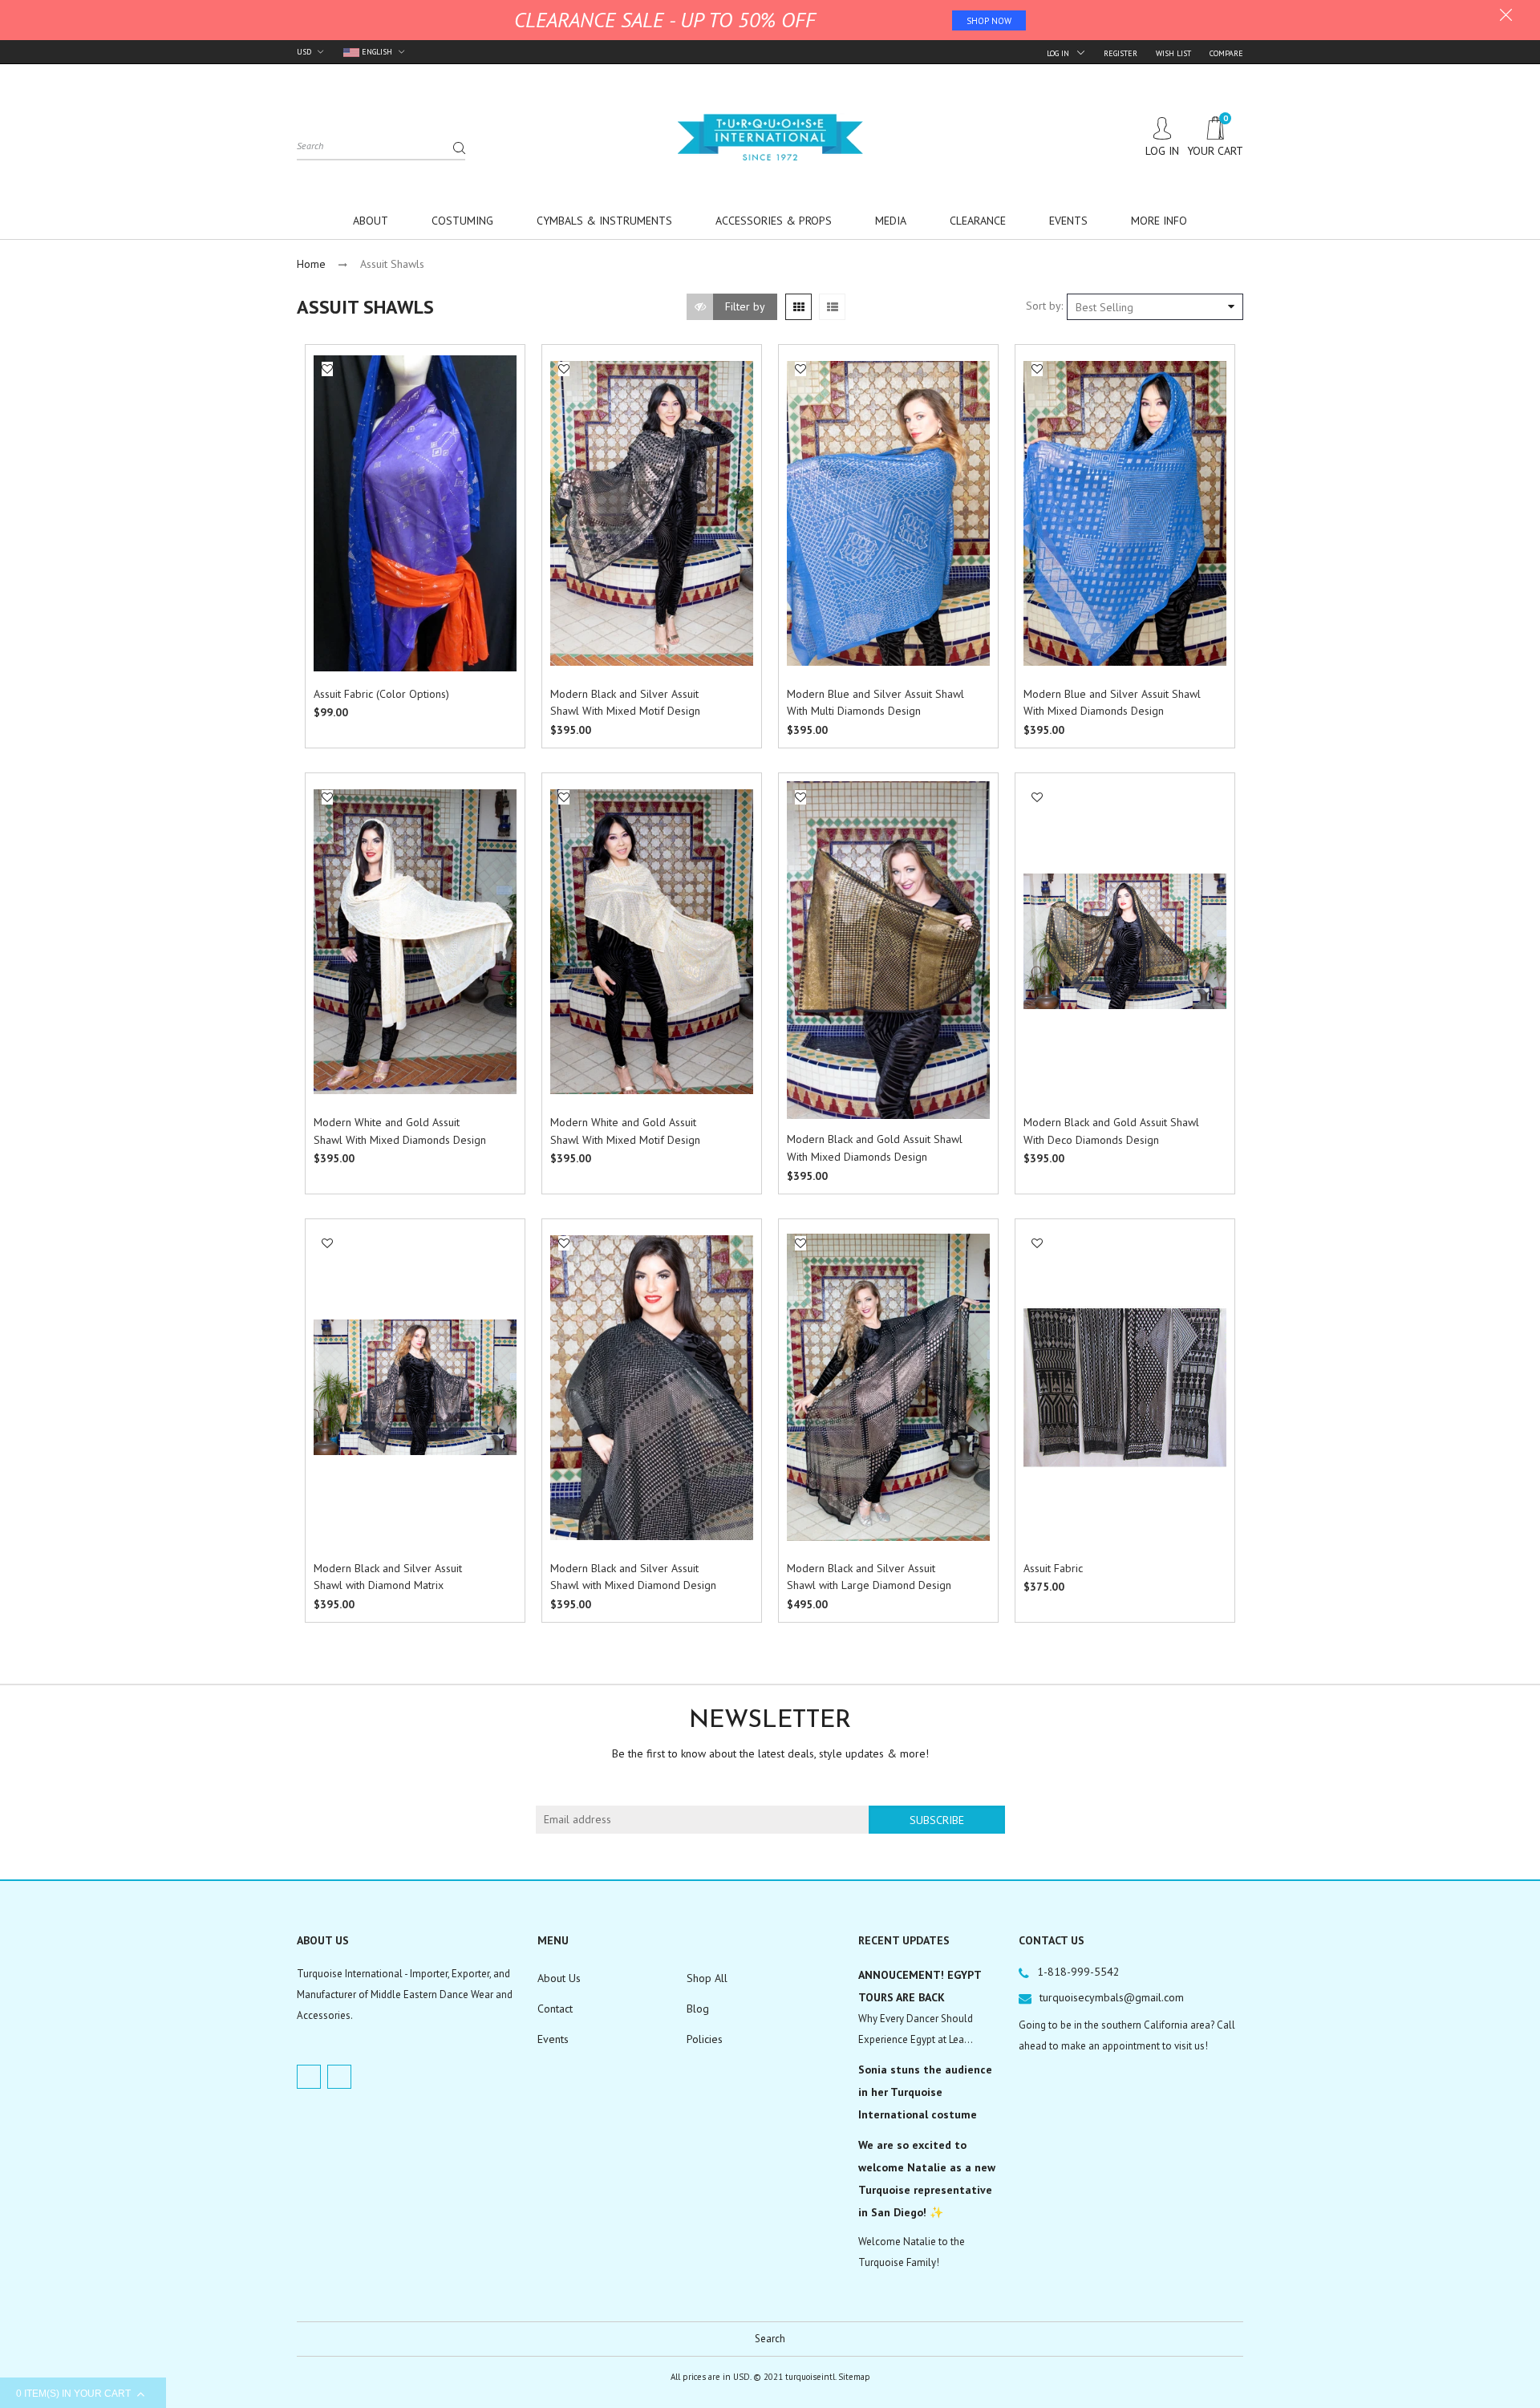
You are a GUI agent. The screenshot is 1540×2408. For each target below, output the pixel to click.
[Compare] (328, 403)
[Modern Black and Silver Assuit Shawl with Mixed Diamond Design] (652, 1388)
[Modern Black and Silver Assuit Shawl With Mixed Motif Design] (652, 513)
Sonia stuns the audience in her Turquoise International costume (925, 2092)
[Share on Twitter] (333, 467)
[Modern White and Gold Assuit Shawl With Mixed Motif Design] (652, 942)
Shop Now (989, 21)
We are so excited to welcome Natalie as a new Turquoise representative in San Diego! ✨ (927, 2179)
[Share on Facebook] (333, 449)
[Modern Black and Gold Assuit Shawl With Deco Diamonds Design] (1125, 941)
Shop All (707, 1978)
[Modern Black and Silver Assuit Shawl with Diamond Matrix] (415, 1387)
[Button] (500, 696)
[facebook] (309, 2077)
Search (770, 2339)
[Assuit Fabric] (1125, 1388)
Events (553, 2039)
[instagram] (339, 2077)
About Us (559, 1978)
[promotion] (1506, 17)
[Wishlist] (327, 369)
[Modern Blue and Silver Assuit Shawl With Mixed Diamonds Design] (1125, 513)
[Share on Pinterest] (333, 484)
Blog (698, 2009)
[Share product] (328, 424)
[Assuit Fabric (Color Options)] (415, 513)
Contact (555, 2009)
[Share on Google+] (333, 502)
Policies (705, 2039)
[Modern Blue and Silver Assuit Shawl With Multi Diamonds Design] (888, 513)
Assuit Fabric (1053, 1568)
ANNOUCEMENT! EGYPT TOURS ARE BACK (920, 1986)
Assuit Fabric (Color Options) (381, 694)
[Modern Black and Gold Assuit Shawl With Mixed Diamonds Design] (888, 951)
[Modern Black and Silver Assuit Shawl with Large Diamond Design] (888, 1387)
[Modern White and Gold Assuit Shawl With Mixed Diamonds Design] (415, 942)
